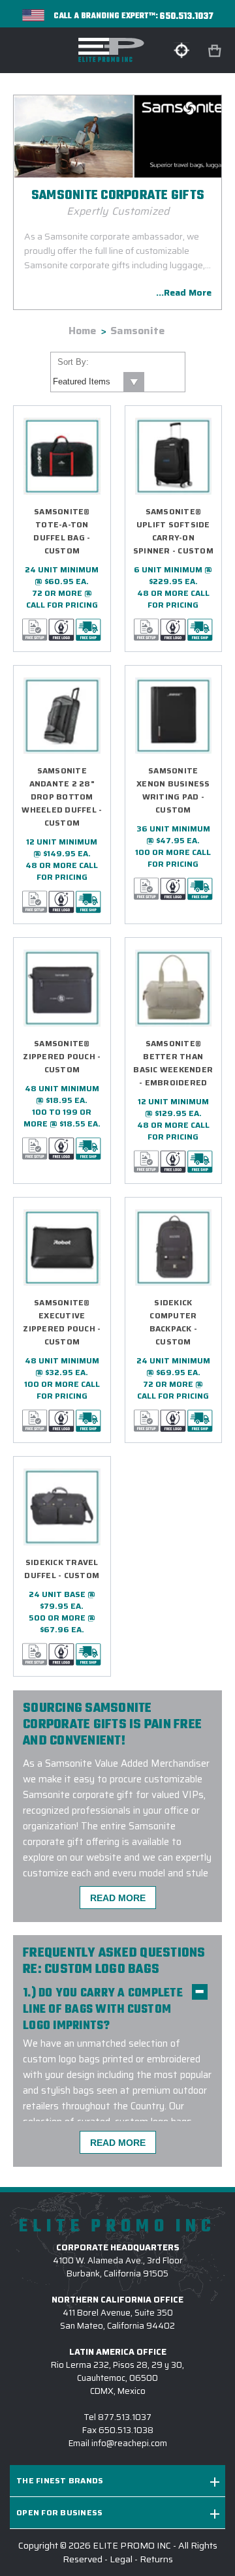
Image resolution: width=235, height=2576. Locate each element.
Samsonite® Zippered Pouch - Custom (62, 1056)
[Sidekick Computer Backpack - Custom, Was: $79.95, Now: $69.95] (174, 1248)
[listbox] (98, 382)
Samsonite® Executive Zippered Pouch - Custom (62, 1322)
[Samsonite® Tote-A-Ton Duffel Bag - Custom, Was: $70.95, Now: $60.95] (62, 456)
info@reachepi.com (129, 2443)
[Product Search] (181, 50)
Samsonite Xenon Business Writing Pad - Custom (173, 790)
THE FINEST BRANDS (60, 2480)
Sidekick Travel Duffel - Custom (62, 1569)
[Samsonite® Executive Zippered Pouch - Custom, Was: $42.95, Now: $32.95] (62, 1248)
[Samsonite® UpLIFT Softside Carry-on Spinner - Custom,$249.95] (174, 456)
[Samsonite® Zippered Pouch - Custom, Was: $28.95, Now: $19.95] (62, 988)
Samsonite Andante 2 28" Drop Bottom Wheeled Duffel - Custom (62, 797)
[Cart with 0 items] (216, 51)
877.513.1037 (125, 2417)
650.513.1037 (187, 17)
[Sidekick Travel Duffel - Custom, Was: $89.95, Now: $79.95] (62, 1507)
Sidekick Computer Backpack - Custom (174, 1322)
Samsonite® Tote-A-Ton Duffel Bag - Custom (62, 531)
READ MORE (118, 1898)
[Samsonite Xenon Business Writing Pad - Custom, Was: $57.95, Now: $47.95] (174, 716)
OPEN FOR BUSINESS (59, 2512)
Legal (121, 2559)
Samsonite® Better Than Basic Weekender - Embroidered (173, 1063)
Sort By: (73, 362)
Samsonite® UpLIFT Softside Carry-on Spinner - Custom (173, 531)
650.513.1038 (126, 2430)
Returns (156, 2559)
